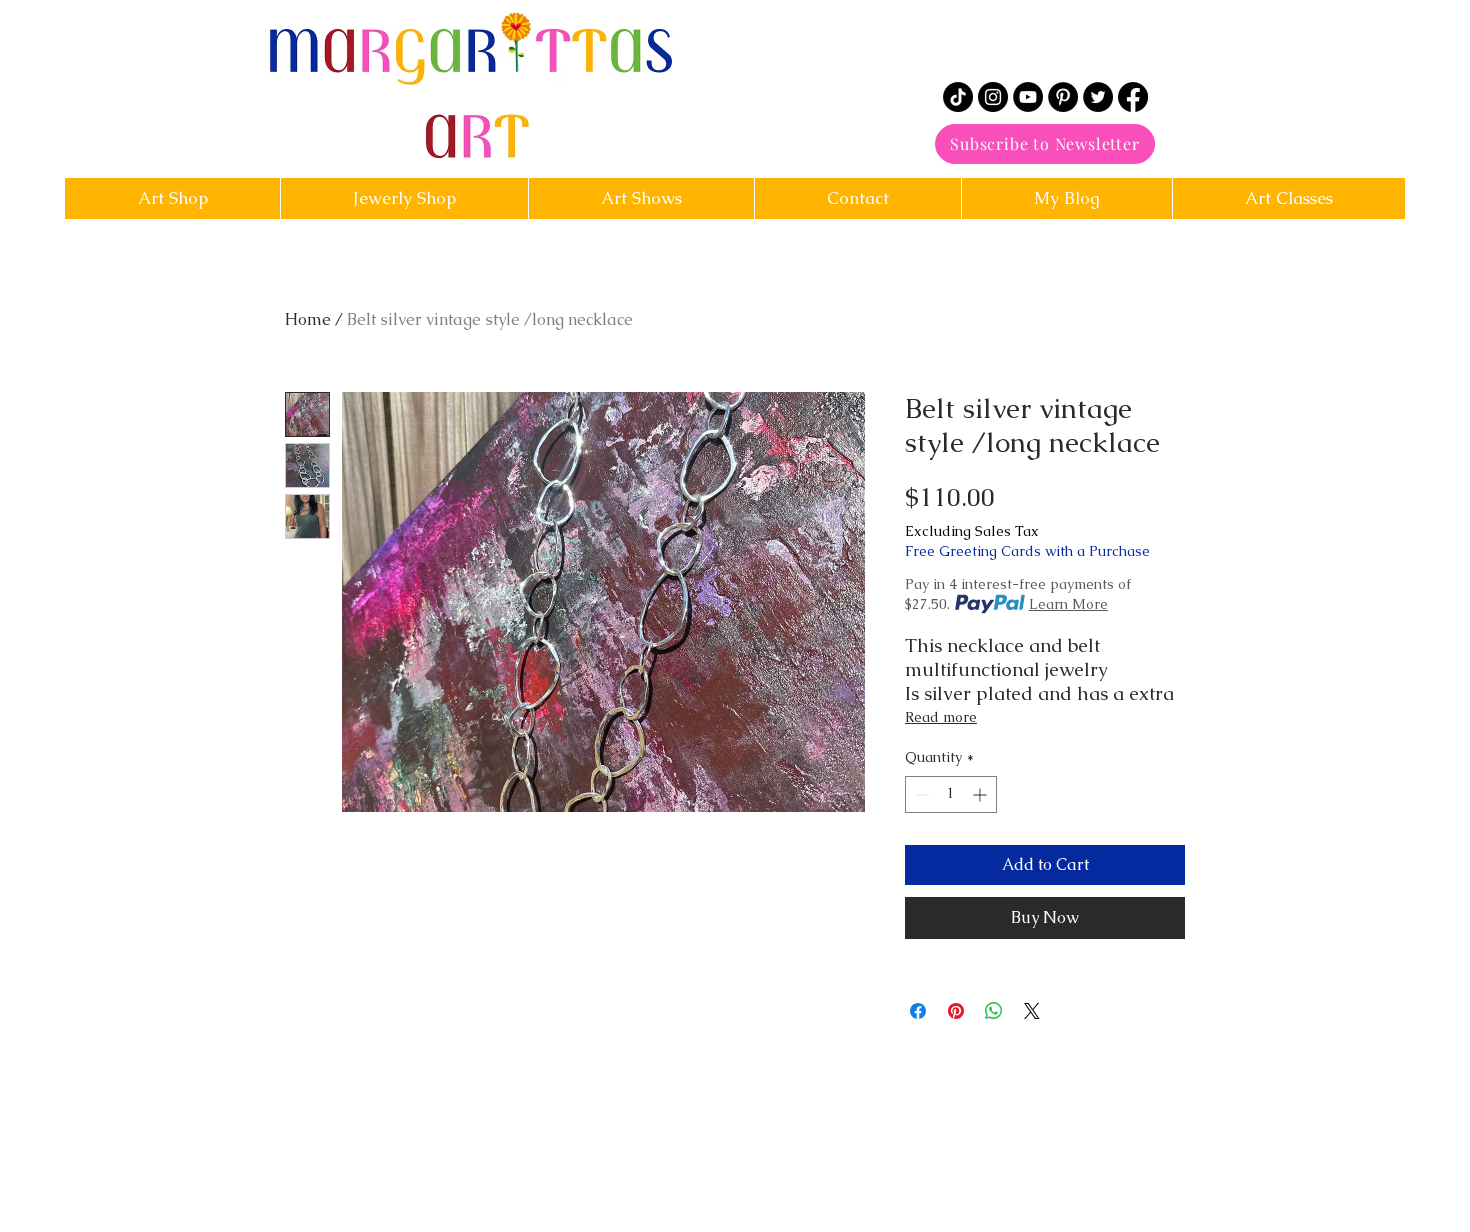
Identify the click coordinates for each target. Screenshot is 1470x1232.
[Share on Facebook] (918, 1011)
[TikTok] (958, 97)
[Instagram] (993, 97)
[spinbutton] (951, 794)
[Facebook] (1133, 97)
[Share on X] (1032, 1011)
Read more (941, 717)
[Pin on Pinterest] (956, 1011)
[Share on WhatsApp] (994, 1011)
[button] (857, 198)
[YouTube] (1028, 97)
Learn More (1068, 604)
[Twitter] (1098, 97)
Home (308, 319)
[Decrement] (920, 794)
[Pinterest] (1063, 97)
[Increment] (981, 794)
